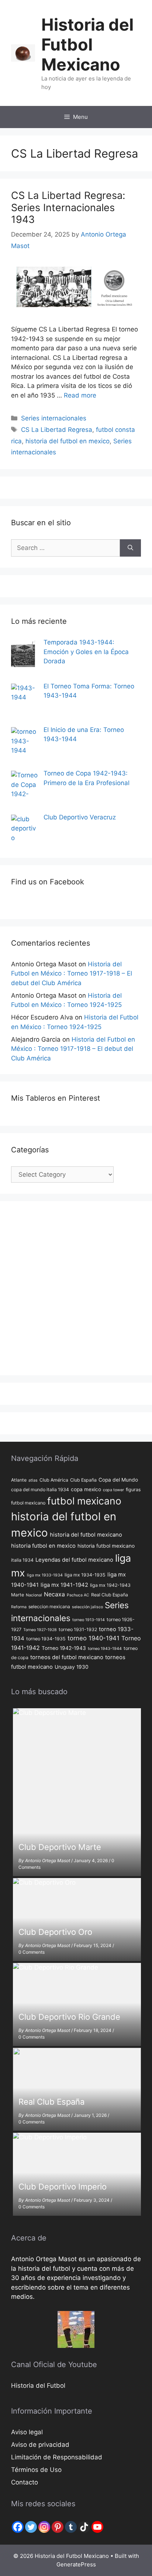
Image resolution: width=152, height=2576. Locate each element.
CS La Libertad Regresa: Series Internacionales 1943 (68, 207)
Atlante (19, 1480)
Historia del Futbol (38, 2386)
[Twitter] (31, 2527)
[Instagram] (44, 2527)
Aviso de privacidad (40, 2445)
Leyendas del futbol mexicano (74, 1560)
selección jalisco (87, 1607)
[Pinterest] (58, 2527)
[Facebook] (18, 2527)
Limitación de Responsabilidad (57, 2457)
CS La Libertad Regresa (57, 430)
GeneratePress (76, 2564)
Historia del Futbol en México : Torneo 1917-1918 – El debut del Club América (72, 974)
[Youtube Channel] (97, 2527)
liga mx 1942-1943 (110, 1585)
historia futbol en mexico (43, 1546)
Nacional (34, 1595)
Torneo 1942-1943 (64, 1648)
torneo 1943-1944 (105, 1649)
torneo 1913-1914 (89, 1620)
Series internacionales (54, 418)
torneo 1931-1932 (78, 1629)
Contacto (25, 2482)
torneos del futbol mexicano (67, 1657)
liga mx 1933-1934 (45, 1575)
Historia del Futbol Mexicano (87, 44)
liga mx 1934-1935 (85, 1575)
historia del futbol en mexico (68, 441)
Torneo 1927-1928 (40, 1630)
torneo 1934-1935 (46, 1639)
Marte (18, 1595)
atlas (33, 1480)
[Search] (130, 548)
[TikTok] (84, 2527)
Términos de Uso (36, 2470)
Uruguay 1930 (72, 1667)
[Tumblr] (71, 2527)
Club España (83, 1480)
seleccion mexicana (49, 1607)
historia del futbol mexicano (86, 1535)
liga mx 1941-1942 (64, 1585)
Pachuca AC (78, 1595)
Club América (54, 1480)
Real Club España (110, 1595)
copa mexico (86, 1489)
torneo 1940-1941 (94, 1638)
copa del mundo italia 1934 (40, 1490)
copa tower (113, 1490)
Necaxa (54, 1594)
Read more (80, 395)
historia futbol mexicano (106, 1546)
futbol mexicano (84, 1501)
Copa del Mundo (118, 1480)
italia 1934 (22, 1560)
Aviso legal (27, 2432)
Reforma (19, 1607)
